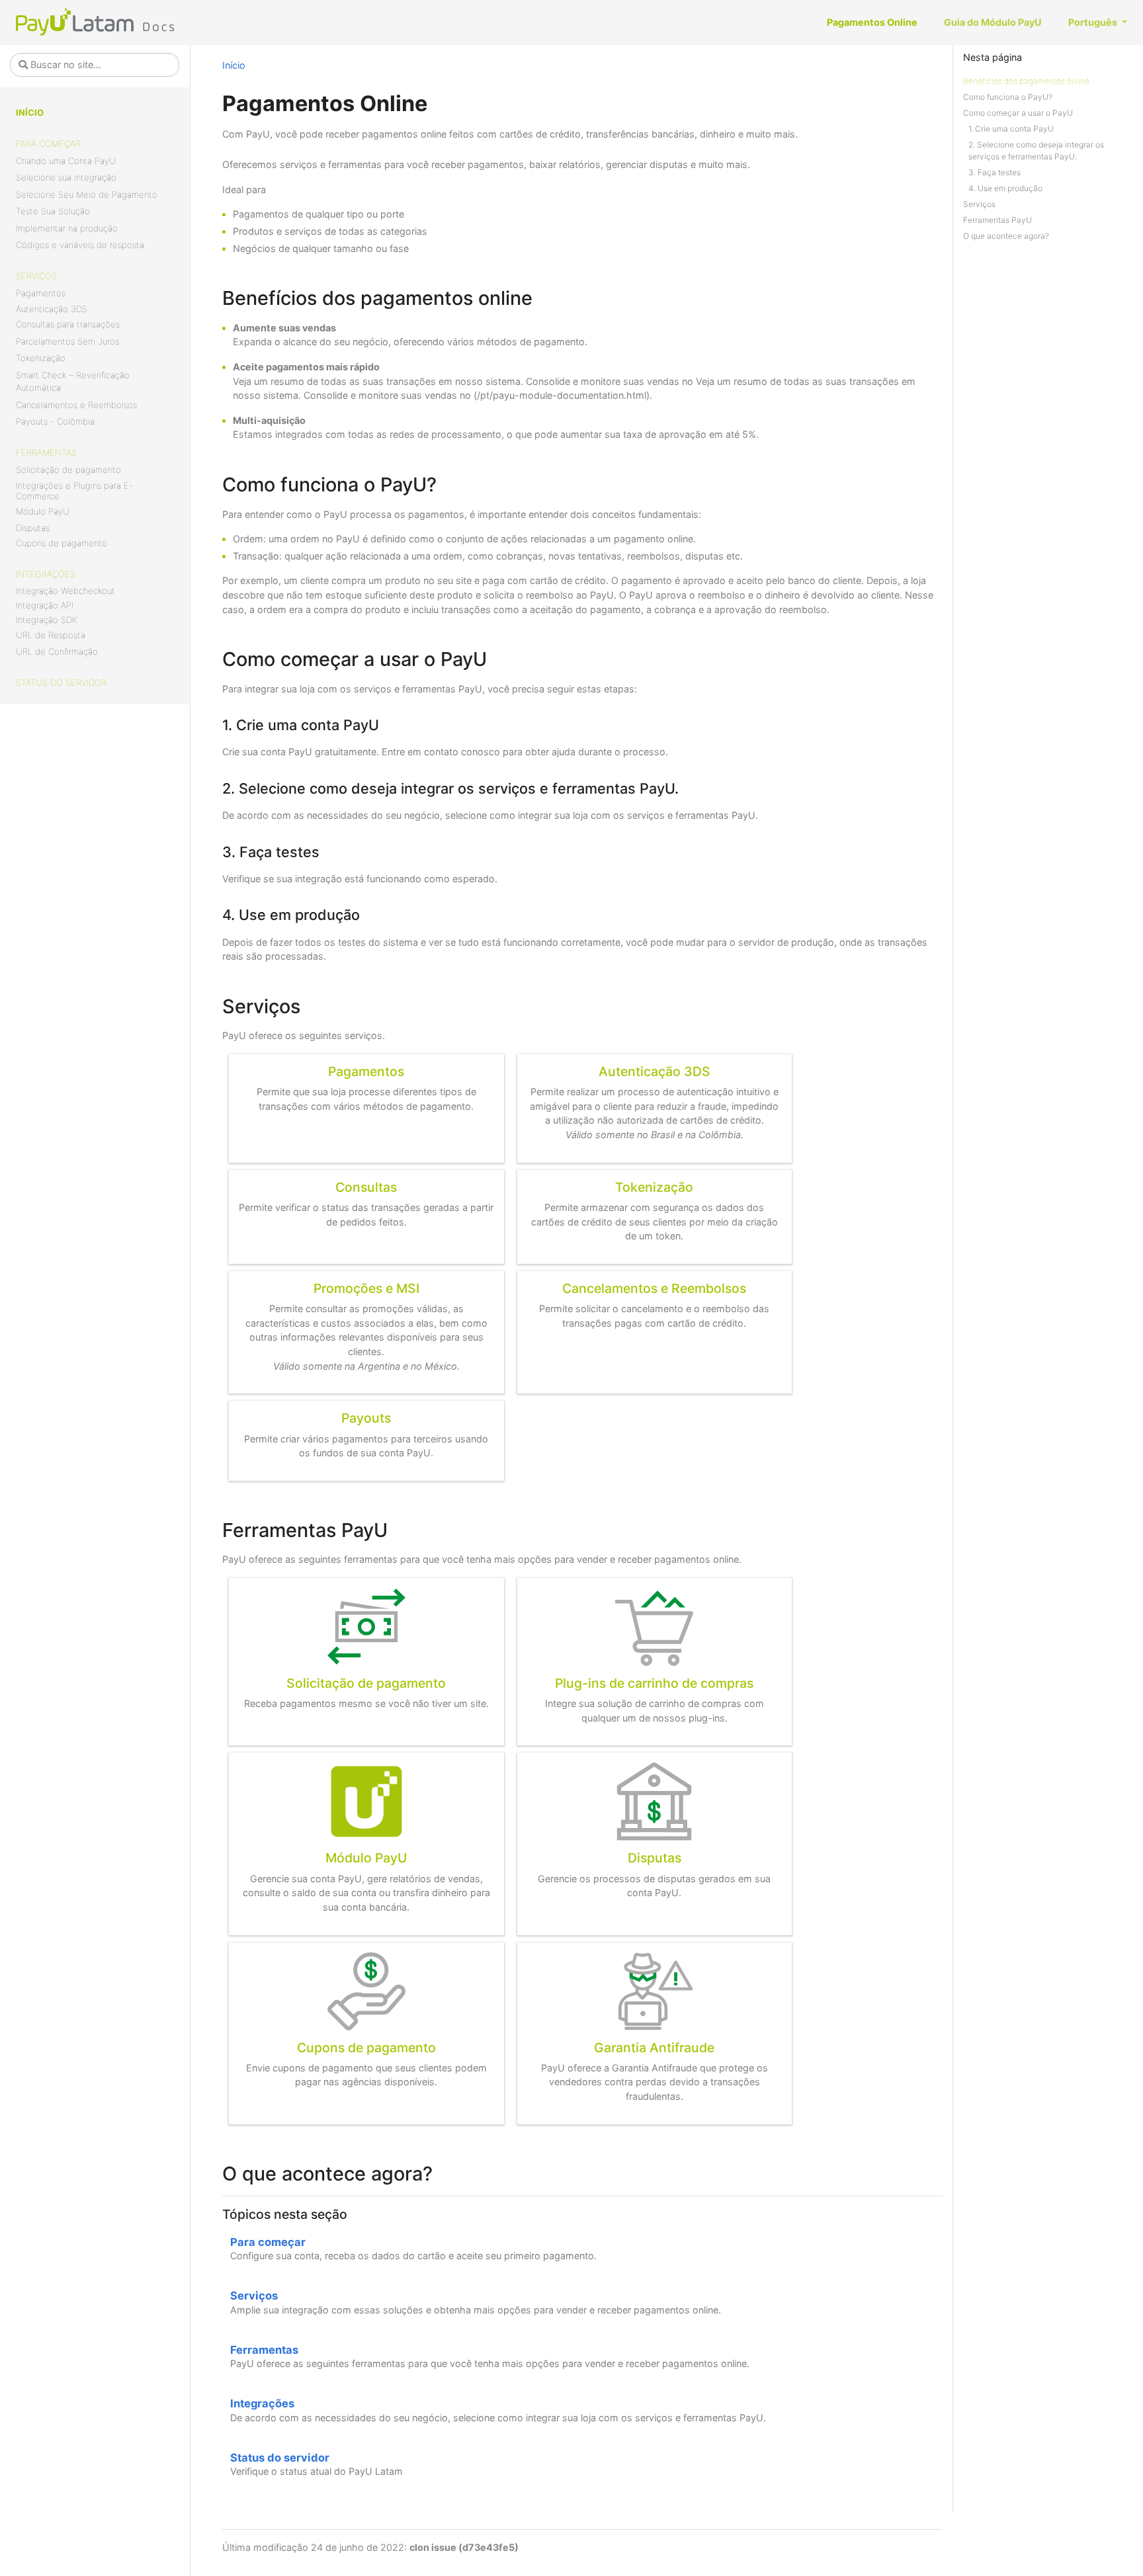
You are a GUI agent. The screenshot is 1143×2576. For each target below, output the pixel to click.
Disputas (33, 528)
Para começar (48, 144)
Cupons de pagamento (62, 543)
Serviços (36, 276)
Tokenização (41, 358)
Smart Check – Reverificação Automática (73, 382)
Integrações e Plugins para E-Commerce (74, 491)
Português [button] (1094, 22)
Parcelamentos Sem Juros (67, 341)
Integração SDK (47, 620)
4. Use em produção (1005, 188)
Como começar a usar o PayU (1018, 113)
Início (30, 112)
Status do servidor (61, 683)
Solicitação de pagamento (68, 470)
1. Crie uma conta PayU (1011, 129)
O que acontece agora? (1006, 236)
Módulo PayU (43, 511)
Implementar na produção (67, 228)
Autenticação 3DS (52, 309)
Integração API (45, 605)
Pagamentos (41, 293)
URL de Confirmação (57, 651)
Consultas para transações (68, 324)
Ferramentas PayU (997, 220)
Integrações (46, 574)
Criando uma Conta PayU (66, 161)
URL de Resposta (51, 635)
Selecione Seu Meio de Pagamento (87, 194)
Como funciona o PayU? (1008, 97)
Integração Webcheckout (65, 591)
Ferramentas (46, 452)
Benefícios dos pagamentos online (1026, 81)
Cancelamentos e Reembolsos (76, 405)
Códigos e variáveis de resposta (80, 245)
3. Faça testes (995, 172)
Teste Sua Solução (53, 211)
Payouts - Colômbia (55, 421)
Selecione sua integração (66, 177)
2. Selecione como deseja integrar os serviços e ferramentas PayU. (1036, 150)
